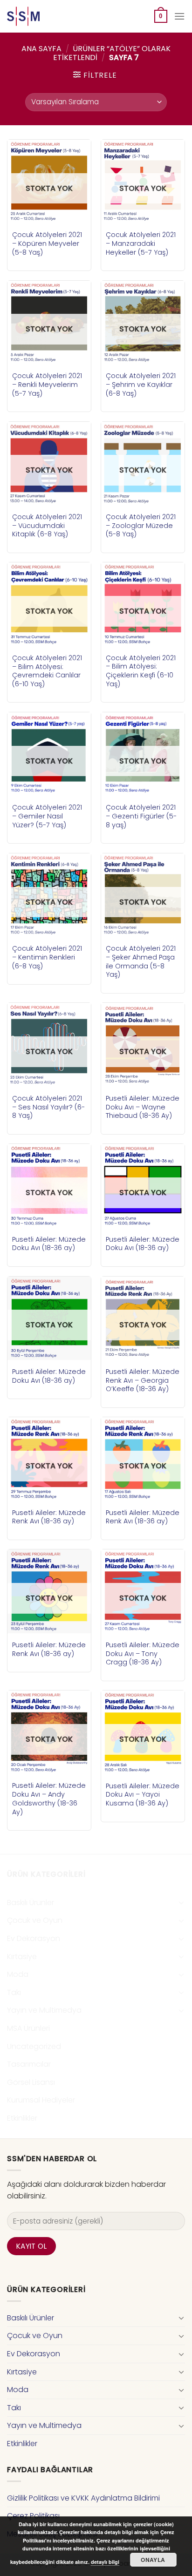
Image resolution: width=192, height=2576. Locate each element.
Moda (18, 1974)
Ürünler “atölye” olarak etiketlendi (112, 53)
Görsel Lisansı (31, 2082)
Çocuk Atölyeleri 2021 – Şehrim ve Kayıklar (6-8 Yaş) (141, 385)
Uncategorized (34, 2046)
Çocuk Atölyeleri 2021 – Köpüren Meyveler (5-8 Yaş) (47, 243)
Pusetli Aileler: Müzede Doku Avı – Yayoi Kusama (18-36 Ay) (143, 1795)
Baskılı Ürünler (31, 1903)
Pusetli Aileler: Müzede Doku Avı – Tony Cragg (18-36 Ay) (143, 1654)
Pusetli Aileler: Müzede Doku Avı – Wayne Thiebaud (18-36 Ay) (143, 1107)
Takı (14, 1992)
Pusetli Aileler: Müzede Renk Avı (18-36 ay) (49, 1517)
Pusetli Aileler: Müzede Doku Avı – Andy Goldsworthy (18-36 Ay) (49, 1799)
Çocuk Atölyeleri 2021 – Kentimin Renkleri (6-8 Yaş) (47, 957)
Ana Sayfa (41, 49)
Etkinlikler (22, 2118)
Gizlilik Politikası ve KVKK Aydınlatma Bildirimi (83, 2498)
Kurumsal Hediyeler (41, 2100)
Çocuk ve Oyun (35, 1920)
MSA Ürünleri (28, 2028)
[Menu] (179, 16)
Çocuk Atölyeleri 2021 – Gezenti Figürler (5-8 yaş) (141, 816)
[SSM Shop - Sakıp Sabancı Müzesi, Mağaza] (46, 16)
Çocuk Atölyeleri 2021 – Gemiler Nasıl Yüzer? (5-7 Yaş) (47, 816)
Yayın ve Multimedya (44, 2010)
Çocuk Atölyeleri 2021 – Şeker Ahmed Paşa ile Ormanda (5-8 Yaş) (141, 962)
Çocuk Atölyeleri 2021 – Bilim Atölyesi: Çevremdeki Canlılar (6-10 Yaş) (47, 671)
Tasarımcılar (29, 2064)
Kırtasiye (22, 1957)
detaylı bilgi (105, 2562)
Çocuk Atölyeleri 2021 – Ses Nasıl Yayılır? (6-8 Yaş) (48, 1107)
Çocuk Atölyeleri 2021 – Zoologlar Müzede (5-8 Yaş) (141, 526)
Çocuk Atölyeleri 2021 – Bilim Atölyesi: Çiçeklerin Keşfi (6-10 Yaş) (141, 671)
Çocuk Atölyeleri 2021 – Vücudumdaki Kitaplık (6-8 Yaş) (47, 526)
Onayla (153, 2560)
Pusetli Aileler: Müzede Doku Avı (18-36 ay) (49, 1244)
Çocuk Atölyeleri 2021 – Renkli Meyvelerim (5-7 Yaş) (47, 385)
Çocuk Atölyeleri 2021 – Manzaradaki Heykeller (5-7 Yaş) (141, 243)
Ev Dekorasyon (34, 1938)
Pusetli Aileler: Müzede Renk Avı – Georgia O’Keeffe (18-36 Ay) (143, 1380)
